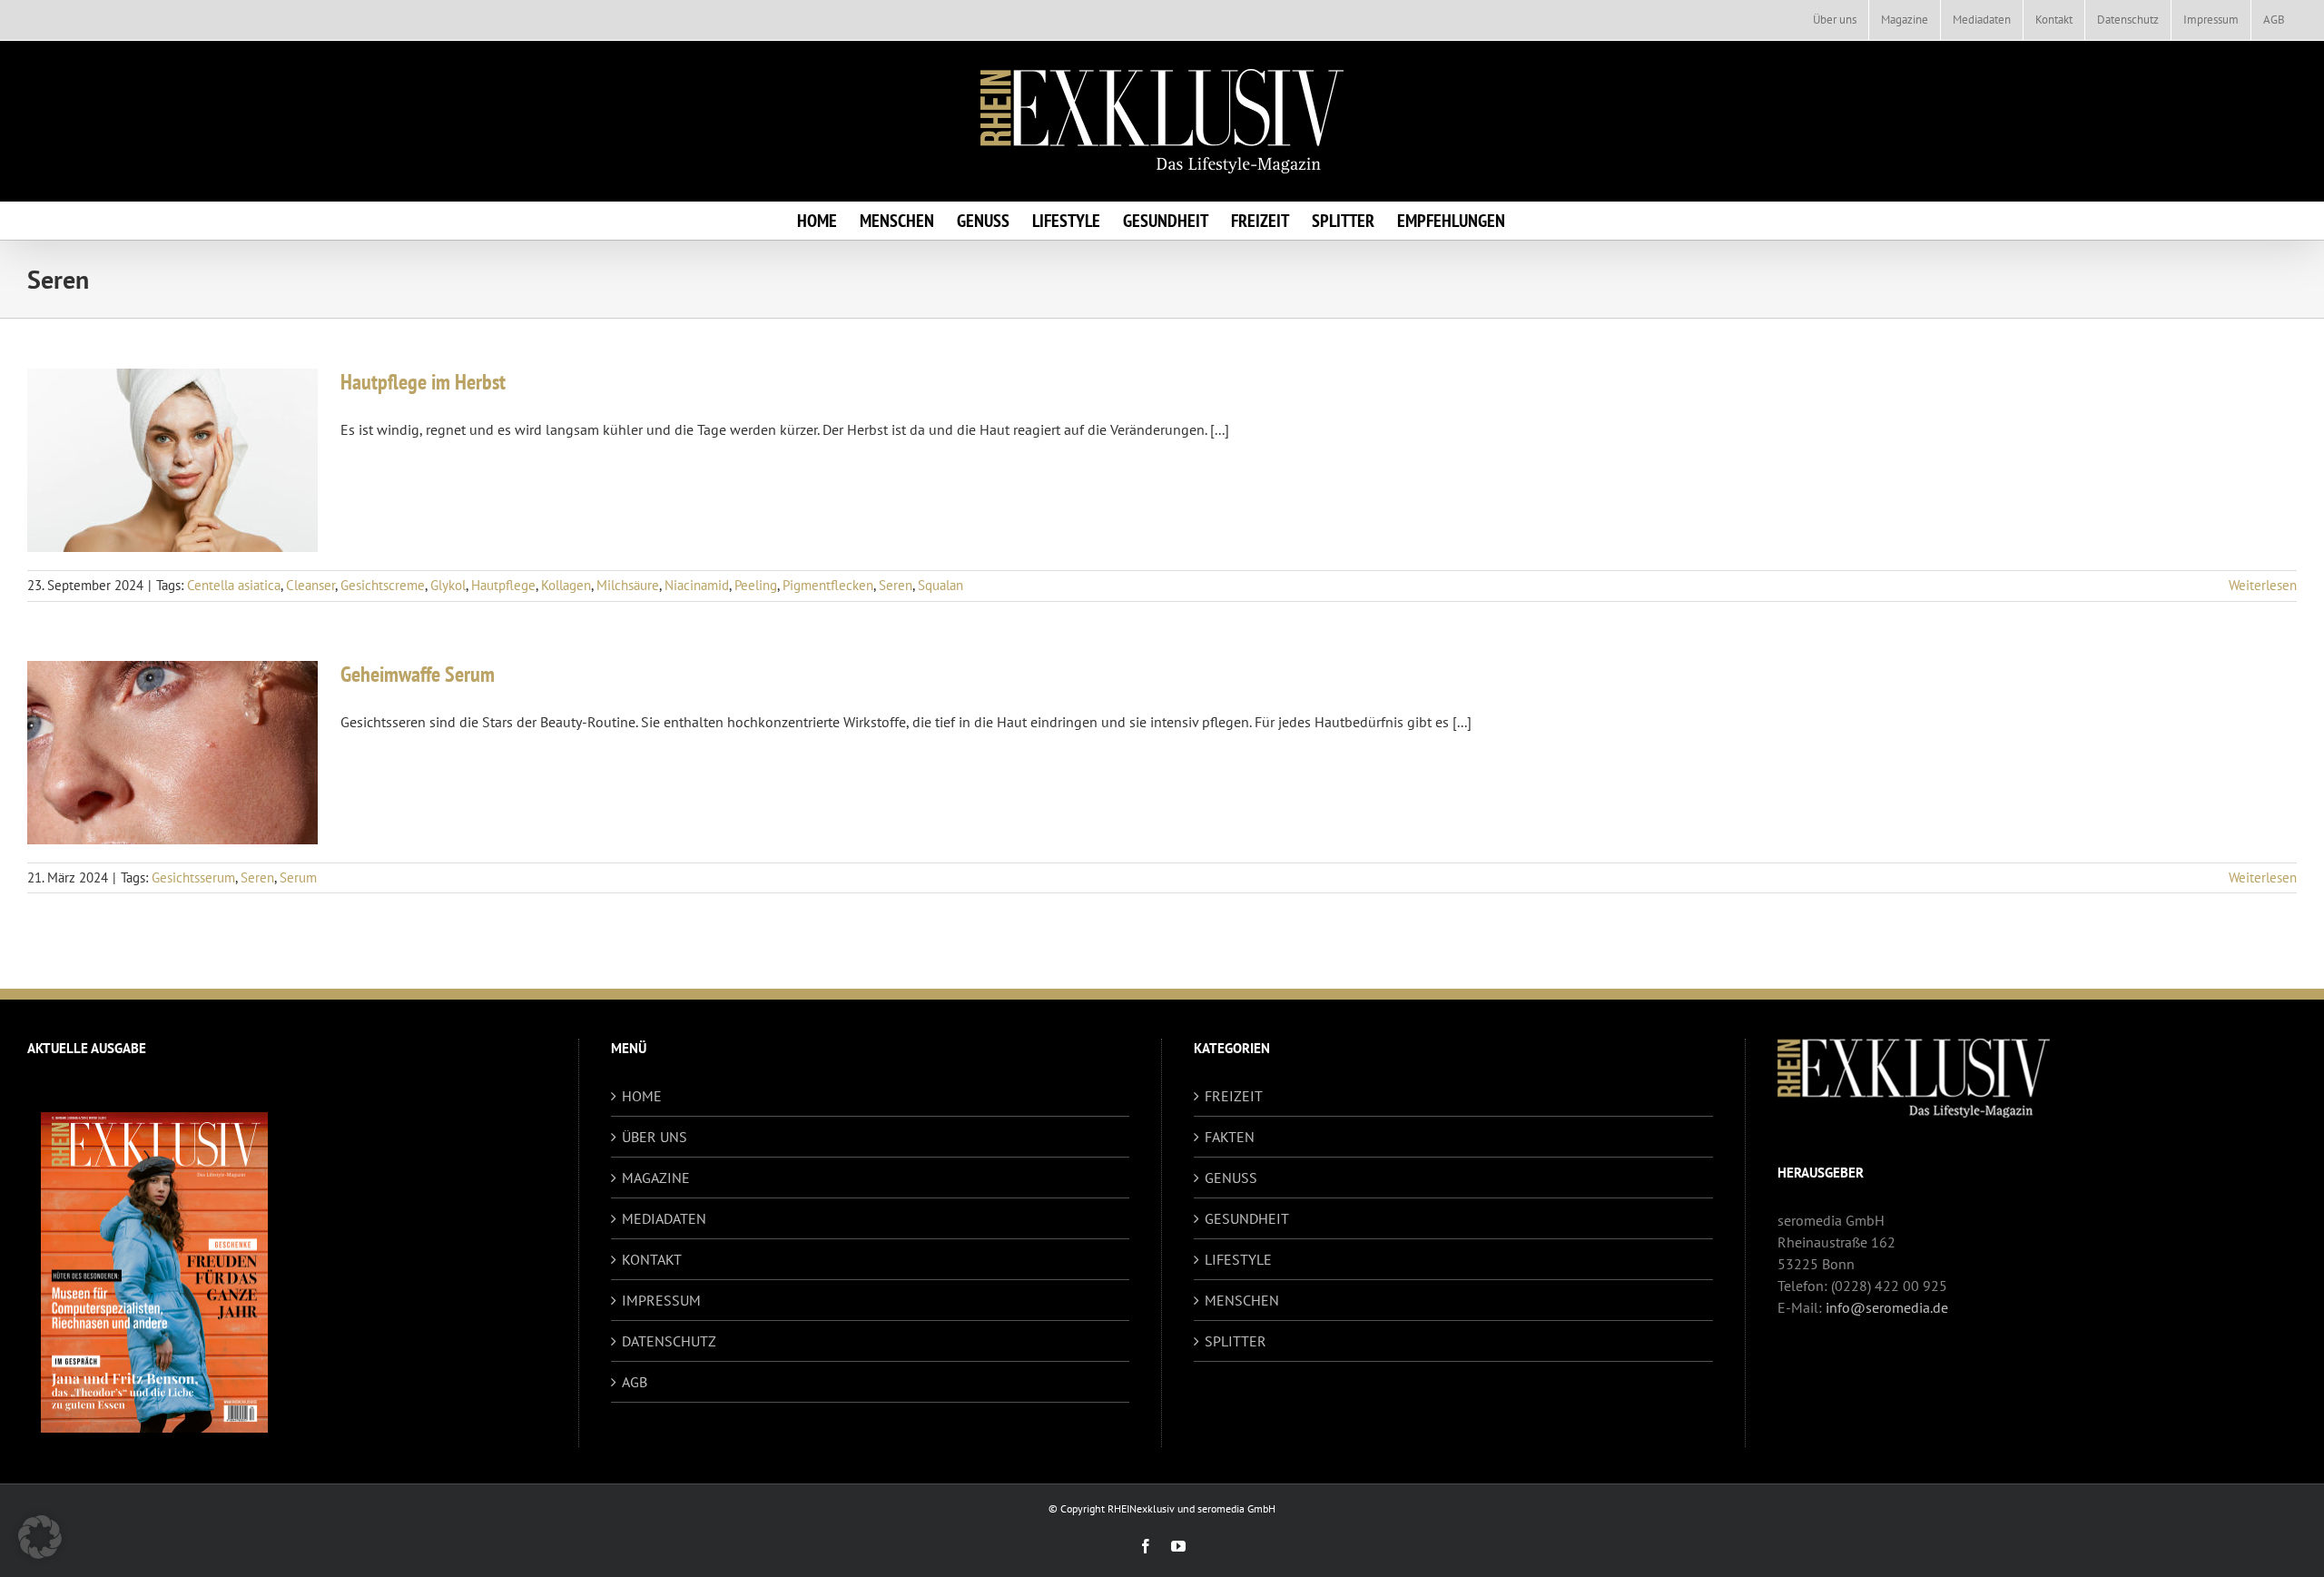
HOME (642, 1096)
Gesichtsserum (193, 877)
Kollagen (566, 585)
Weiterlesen (2263, 585)
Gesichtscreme (383, 585)
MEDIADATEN (664, 1218)
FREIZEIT (1234, 1096)
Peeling (756, 585)
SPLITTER (1236, 1341)
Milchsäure (628, 585)
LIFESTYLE (1238, 1259)
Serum (298, 877)
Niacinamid (697, 585)
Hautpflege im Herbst (423, 382)
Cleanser (310, 585)
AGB (635, 1382)
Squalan (940, 585)
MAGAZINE (656, 1178)
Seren (896, 585)
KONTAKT (652, 1259)
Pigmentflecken (828, 585)
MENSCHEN (1242, 1300)
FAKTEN (1230, 1137)
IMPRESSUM (661, 1300)
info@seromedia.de (1887, 1307)
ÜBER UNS (655, 1137)
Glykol (448, 585)
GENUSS (1231, 1178)
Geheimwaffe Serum (418, 674)
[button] (40, 1537)
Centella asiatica (234, 585)
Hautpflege (503, 585)
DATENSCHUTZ (669, 1341)
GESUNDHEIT (1247, 1218)
